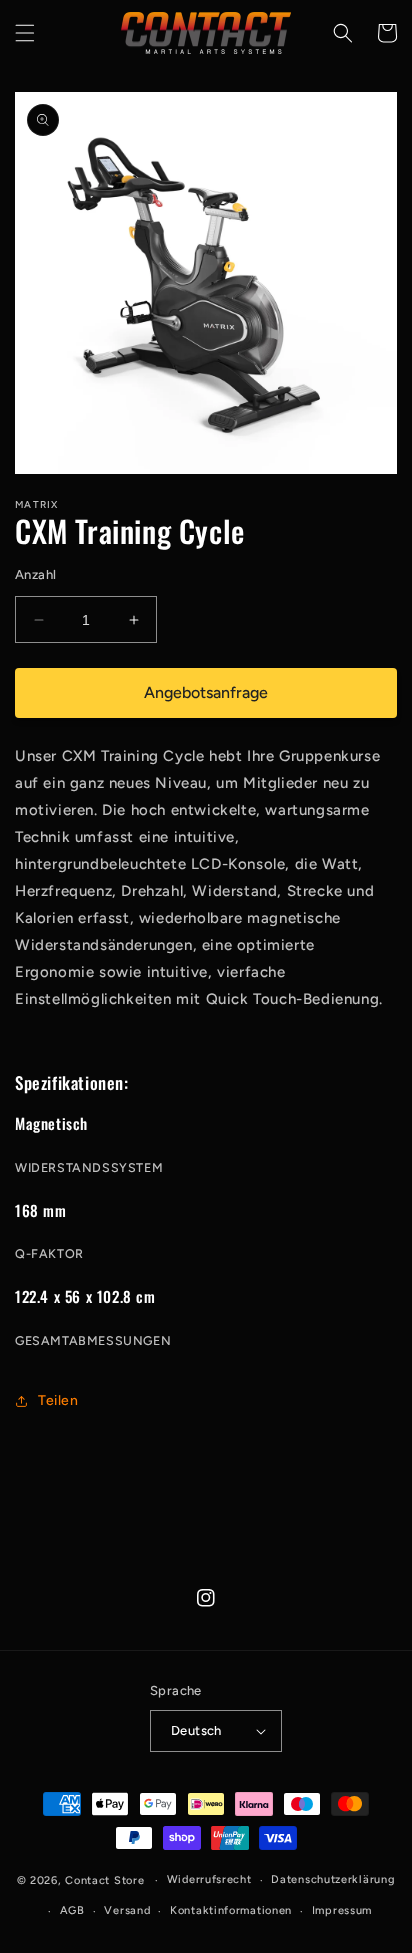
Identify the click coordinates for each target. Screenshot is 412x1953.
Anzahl (35, 574)
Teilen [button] (58, 1400)
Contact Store (104, 1880)
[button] (25, 33)
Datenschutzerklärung (333, 1879)
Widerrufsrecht (209, 1879)
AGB (72, 1910)
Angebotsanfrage (206, 692)
